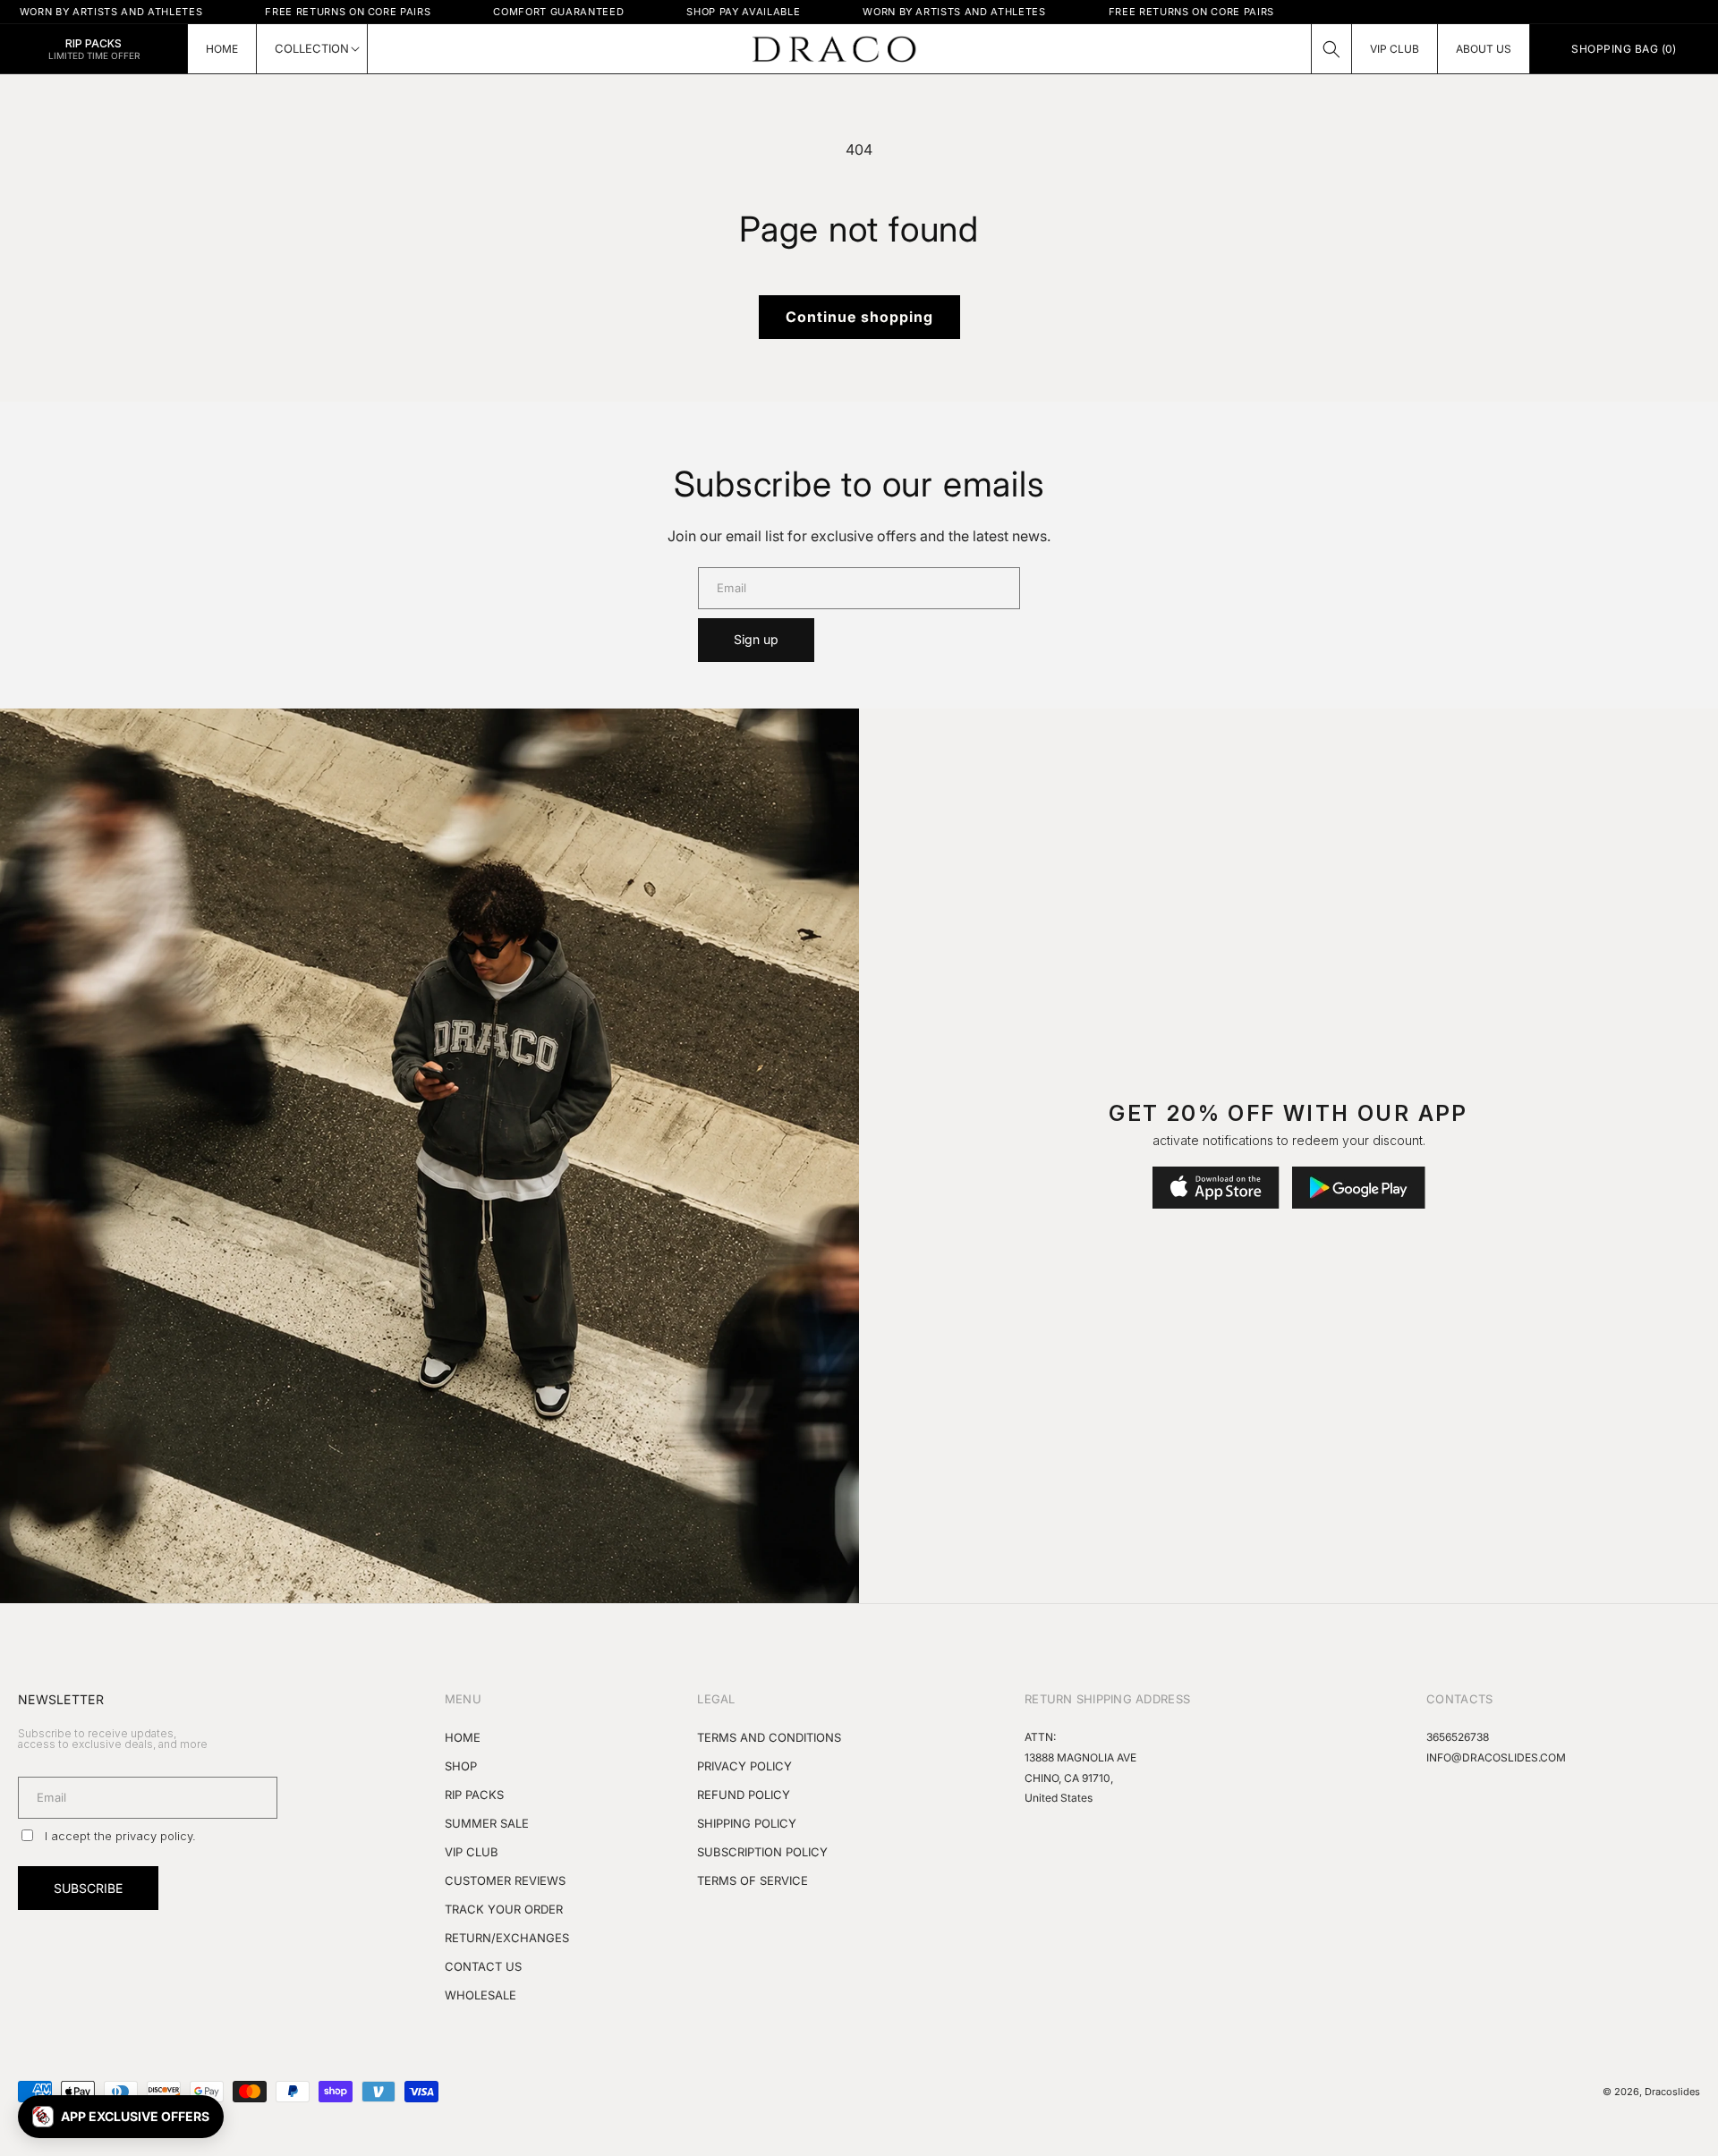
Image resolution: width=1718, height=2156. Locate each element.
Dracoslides (1672, 2092)
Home (463, 1737)
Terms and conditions (769, 1737)
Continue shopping (859, 317)
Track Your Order (504, 1909)
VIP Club (472, 1852)
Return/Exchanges (507, 1938)
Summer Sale (487, 1823)
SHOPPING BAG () (1624, 49)
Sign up (756, 639)
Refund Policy (744, 1795)
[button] (1331, 49)
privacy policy (154, 1836)
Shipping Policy (747, 1823)
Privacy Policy (744, 1766)
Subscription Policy (762, 1852)
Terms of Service (753, 1880)
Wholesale (481, 1995)
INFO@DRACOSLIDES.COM (1496, 1757)
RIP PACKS (474, 1795)
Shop (461, 1766)
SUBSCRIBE (88, 1888)
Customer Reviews (505, 1880)
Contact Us (483, 1966)
